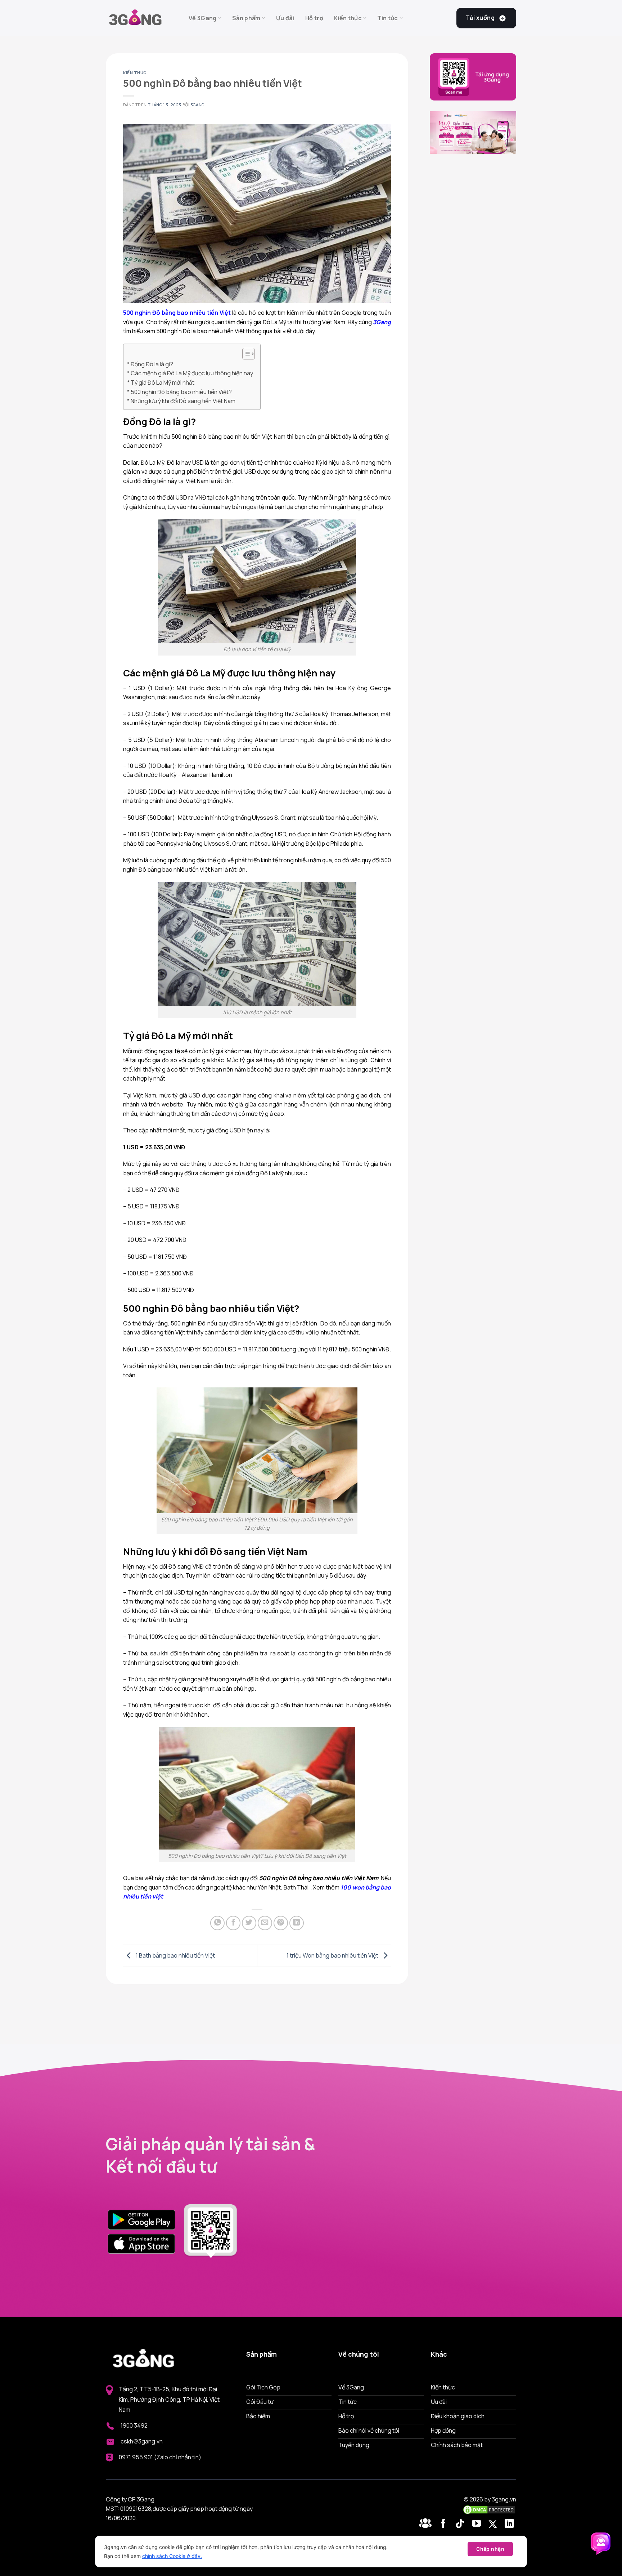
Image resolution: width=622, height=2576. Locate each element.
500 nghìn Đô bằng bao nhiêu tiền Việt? (181, 392)
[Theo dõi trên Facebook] (427, 2524)
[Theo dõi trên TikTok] (461, 2524)
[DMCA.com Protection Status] (489, 2509)
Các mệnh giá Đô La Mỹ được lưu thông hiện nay (192, 373)
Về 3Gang (203, 18)
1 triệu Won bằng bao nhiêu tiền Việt (333, 1955)
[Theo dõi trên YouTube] (478, 2524)
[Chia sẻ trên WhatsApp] (217, 1923)
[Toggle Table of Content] (245, 354)
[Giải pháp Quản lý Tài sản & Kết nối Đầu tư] (142, 18)
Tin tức (387, 18)
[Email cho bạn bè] (265, 1923)
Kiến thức (348, 18)
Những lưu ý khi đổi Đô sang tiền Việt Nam (183, 401)
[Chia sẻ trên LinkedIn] (297, 1923)
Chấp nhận (490, 2549)
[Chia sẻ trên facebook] (233, 1923)
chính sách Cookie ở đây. (172, 2556)
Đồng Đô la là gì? (152, 364)
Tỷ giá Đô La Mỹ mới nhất (163, 383)
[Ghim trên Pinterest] (281, 1923)
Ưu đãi (285, 18)
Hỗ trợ (314, 18)
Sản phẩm (246, 18)
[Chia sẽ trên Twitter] (249, 1923)
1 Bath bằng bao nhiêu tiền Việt (175, 1955)
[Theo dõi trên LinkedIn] (509, 2524)
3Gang (197, 105)
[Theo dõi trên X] (494, 2524)
